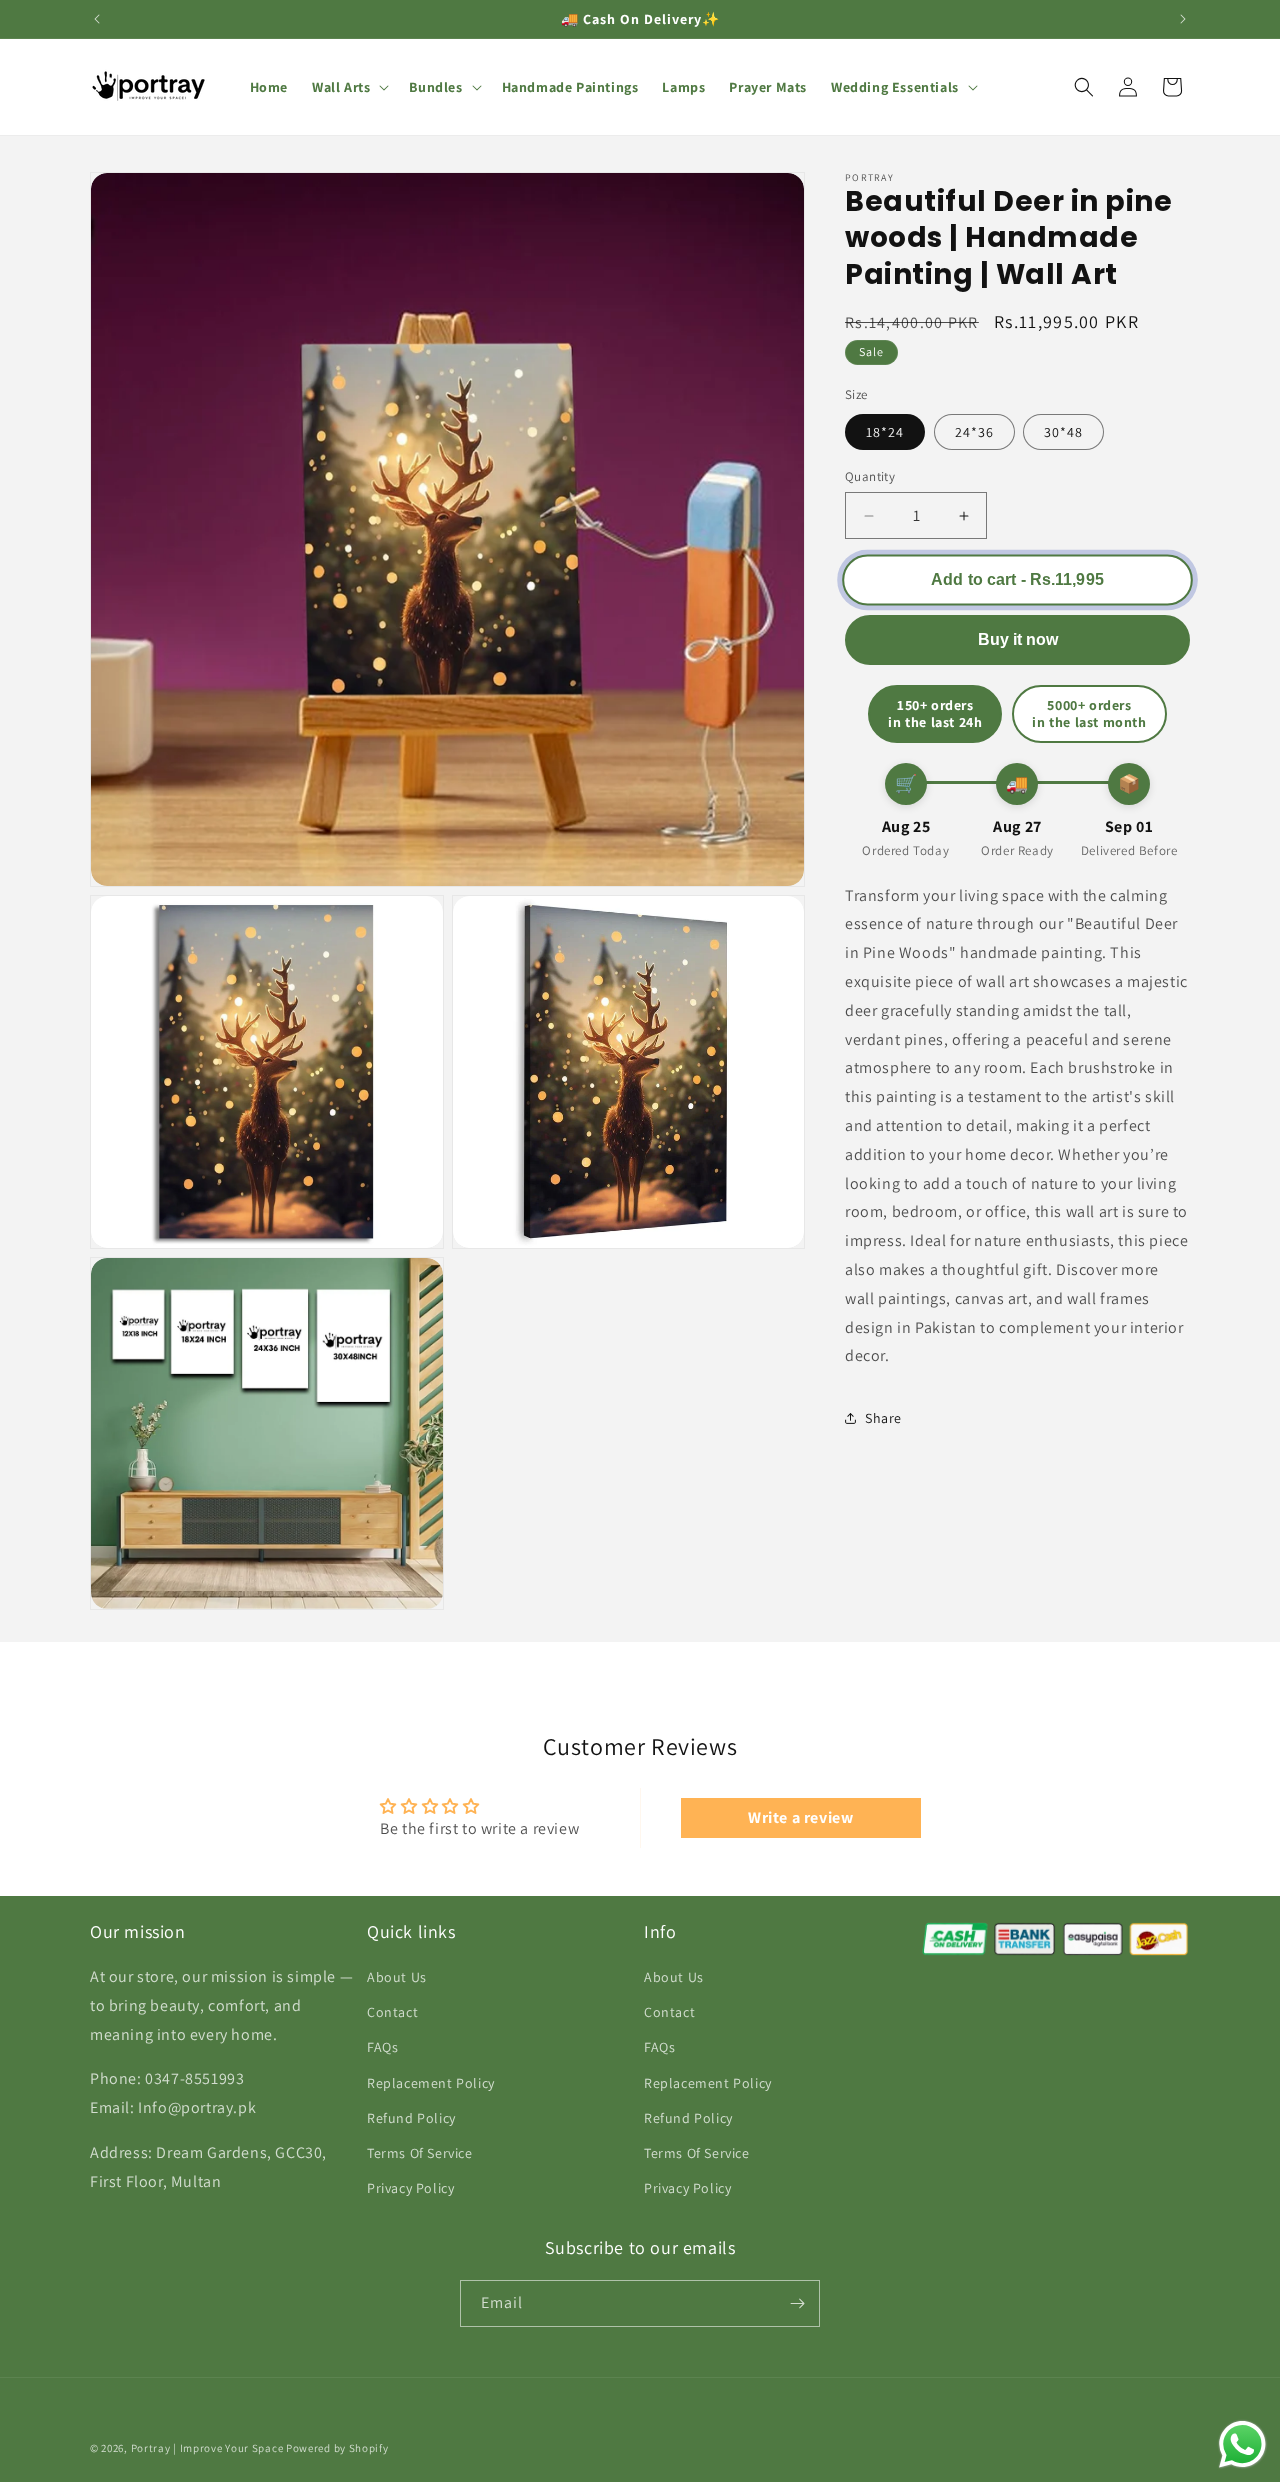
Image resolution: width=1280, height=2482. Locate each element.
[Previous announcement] (97, 19)
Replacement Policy (431, 2083)
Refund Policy (411, 2118)
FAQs (382, 2048)
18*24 (885, 432)
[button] (348, 87)
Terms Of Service (420, 2153)
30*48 (1063, 432)
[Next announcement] (1183, 19)
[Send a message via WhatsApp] (1242, 2444)
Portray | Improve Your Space (207, 2448)
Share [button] (883, 1418)
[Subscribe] (797, 2303)
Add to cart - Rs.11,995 (1017, 579)
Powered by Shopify (337, 2448)
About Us (397, 1977)
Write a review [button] (800, 1817)
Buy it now (1018, 639)
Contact (392, 2012)
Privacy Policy (410, 2188)
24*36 (974, 432)
